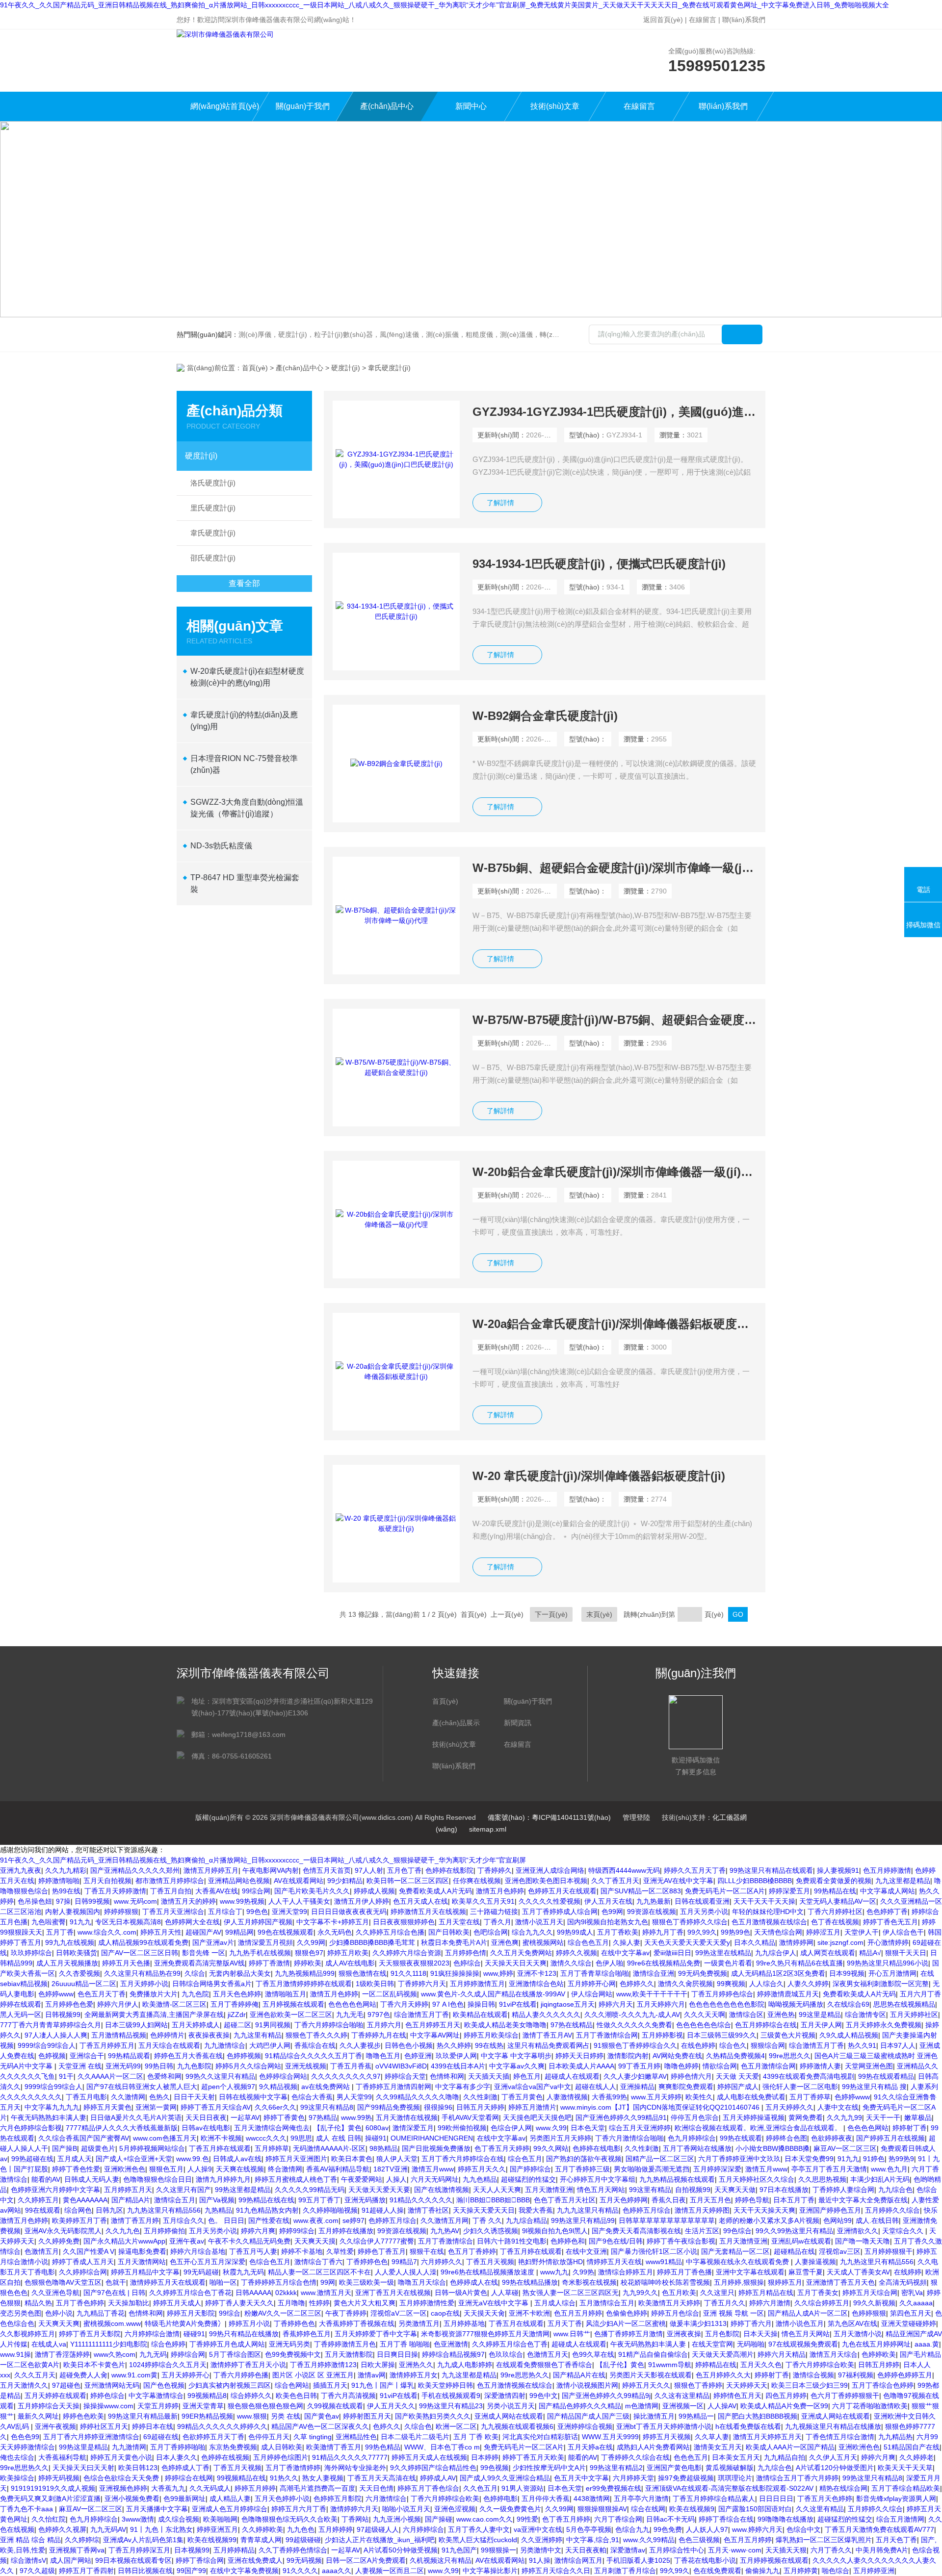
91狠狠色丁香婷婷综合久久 (635, 2045)
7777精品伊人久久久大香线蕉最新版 (122, 2128)
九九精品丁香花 (101, 2313)
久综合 (195, 1973)
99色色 (257, 1912)
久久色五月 (480, 2488)
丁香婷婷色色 (367, 2262)
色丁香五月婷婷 (566, 2519)
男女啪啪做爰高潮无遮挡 (652, 2169)
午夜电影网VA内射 (271, 1870)
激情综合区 (746, 2015)
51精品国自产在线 (912, 2447)
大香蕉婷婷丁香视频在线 (357, 2323)
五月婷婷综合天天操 (49, 2406)
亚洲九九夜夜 (21, 1870)
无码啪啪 (751, 2344)
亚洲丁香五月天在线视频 (393, 2293)
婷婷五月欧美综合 (491, 2035)
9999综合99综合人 (47, 2045)
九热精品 (218, 2210)
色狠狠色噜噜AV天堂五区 (63, 2282)
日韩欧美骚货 (77, 1953)
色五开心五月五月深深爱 (208, 2262)
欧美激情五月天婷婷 (669, 2303)
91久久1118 (408, 1973)
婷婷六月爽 (258, 2231)
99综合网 (256, 1891)
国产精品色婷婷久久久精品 (580, 2406)
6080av (377, 2128)
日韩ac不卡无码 (670, 2519)
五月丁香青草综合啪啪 (595, 1973)
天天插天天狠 (786, 2550)
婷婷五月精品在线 (766, 2293)
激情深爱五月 (413, 2128)
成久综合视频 (179, 2519)
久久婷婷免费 (59, 2241)
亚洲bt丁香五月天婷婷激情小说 (664, 2426)
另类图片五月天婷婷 (560, 2138)
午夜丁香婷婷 (346, 2313)
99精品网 (239, 1932)
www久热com (115, 2354)
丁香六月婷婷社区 (835, 1912)
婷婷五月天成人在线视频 (429, 2457)
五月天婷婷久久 (789, 2107)
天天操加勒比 (129, 2303)
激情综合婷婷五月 (626, 2272)
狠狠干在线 (427, 2251)
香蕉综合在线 (315, 2045)
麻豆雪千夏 (806, 2272)
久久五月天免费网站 (521, 1953)
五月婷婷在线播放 (346, 2231)
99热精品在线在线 (266, 2200)
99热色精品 (383, 2447)
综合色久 (733, 2045)
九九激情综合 (225, 2045)
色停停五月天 (269, 2437)
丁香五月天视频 (490, 2262)
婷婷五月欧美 (348, 1953)
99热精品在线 (835, 1891)
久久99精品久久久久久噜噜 (418, 2097)
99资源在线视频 (652, 1912)
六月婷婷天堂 (633, 2478)
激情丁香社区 (428, 2210)
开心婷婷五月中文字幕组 (598, 2179)
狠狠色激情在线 (363, 1973)
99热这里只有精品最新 (143, 2416)
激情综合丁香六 (318, 2262)
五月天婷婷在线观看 (55, 2396)
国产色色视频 (164, 2385)
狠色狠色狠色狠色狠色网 (265, 2406)
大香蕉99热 (609, 2097)
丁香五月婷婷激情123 (323, 2365)
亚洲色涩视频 (455, 2509)
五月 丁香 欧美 (476, 2437)
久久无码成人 (210, 2488)
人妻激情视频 (567, 2097)
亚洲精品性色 (356, 2437)
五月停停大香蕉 (546, 2499)
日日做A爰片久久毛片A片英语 (136, 2117)
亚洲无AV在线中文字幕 (678, 1881)
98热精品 (384, 2148)
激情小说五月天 (539, 1922)
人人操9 (200, 2169)
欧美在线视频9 (692, 2509)
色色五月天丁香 (102, 1994)
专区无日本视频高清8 (128, 1922)
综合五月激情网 (900, 2519)
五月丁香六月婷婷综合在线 (463, 2159)
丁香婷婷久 (495, 1870)
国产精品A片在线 (579, 2375)
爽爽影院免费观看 (686, 2087)
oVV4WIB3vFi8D (401, 2066)
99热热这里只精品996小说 (888, 1963)
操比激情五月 (654, 2416)
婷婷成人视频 (374, 1891)
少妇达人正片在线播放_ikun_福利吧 (380, 2540)
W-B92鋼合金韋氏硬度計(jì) (545, 716)
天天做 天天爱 (737, 2076)
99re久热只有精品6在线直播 (799, 1963)
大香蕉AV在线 (217, 1891)
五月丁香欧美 (618, 1932)
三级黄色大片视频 (788, 2035)
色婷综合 (467, 1963)
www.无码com (135, 1901)
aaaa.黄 (927, 2344)
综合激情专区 (865, 2015)
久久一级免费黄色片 (510, 2509)
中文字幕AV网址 (435, 2035)
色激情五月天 (548, 2354)
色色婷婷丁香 (887, 1912)
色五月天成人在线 (420, 1901)
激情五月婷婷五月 (211, 1870)
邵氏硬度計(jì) (213, 558)
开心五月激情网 (892, 1973)
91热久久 (284, 2478)
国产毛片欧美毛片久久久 (312, 1891)
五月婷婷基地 (464, 2323)
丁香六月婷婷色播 (241, 2375)
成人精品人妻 (230, 2499)
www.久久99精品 (649, 2540)
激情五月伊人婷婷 (362, 1901)
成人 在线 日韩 (339, 2138)
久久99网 (311, 1942)
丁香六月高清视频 (348, 2396)
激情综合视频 (813, 2375)
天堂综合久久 (904, 2231)
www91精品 (664, 2262)
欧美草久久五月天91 (483, 1901)
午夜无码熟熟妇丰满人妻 (49, 2117)
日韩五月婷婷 (879, 2365)
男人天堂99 (354, 2097)
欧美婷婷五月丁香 (79, 2220)
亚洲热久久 (416, 2365)
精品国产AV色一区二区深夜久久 (320, 2426)
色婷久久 (387, 2426)
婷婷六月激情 (770, 2303)
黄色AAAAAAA (85, 2200)
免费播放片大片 (154, 1994)
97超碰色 (66, 2385)
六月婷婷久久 (442, 2262)
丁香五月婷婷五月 (107, 2045)
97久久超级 (37, 2571)
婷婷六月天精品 (782, 2354)
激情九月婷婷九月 (223, 2179)
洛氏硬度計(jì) (213, 483)
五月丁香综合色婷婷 (883, 2385)
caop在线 (445, 2313)
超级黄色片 (98, 2148)
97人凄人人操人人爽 (56, 2035)
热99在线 (66, 1891)
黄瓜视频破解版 (730, 2468)
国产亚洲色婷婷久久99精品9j (606, 2396)
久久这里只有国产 (183, 2190)
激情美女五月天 (718, 2447)
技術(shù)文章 (555, 106)
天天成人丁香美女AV (858, 2272)
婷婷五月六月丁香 (299, 2509)
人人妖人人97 (707, 2529)
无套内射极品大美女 (240, 1973)
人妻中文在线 (838, 2107)
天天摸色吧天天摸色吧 (537, 2117)
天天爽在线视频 (240, 2169)
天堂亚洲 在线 (80, 2066)
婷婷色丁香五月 (382, 2251)
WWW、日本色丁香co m (442, 2447)
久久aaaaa (916, 2303)
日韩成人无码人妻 (92, 2179)
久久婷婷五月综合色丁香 (510, 2344)
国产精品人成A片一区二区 (808, 2313)
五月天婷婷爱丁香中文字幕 (376, 2334)
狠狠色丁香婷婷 (698, 2385)
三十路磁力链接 (494, 1912)
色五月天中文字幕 (581, 2478)
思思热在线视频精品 (904, 2004)
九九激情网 (129, 2447)
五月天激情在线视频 (407, 2117)
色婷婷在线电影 (597, 2148)
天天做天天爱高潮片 (723, 2354)
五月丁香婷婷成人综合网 (560, 1912)
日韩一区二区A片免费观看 (366, 2560)
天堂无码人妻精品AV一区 (838, 1901)
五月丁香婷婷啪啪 (178, 2447)
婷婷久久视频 (576, 1953)
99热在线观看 (741, 2138)
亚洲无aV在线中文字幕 (494, 2303)
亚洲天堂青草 (203, 2406)
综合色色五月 (588, 1942)
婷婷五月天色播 (126, 1963)
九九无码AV (108, 2529)
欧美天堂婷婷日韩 (445, 2385)
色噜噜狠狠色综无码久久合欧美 (289, 2519)
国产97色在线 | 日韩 (114, 2293)
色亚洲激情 (451, 2344)
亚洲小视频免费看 (132, 2499)
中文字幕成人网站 (888, 1891)
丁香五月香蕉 (351, 2066)
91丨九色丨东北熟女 (161, 2529)
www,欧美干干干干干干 (652, 1994)
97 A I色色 (448, 2004)
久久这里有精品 (820, 2509)
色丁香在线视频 (835, 1922)
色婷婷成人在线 (474, 2282)
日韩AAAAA (253, 2293)
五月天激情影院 (349, 2354)
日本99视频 (847, 1973)
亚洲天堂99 (289, 1912)
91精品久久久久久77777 (350, 2457)
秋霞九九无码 (243, 2272)
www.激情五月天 (326, 2293)
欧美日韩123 (138, 2468)
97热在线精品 (572, 2025)
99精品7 (404, 2262)
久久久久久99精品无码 (310, 2190)
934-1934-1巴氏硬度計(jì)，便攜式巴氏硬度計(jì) (599, 564)
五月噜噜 (291, 2303)
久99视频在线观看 (335, 2406)
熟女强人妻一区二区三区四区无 (571, 2293)
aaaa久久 (337, 2571)
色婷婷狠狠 (869, 2313)
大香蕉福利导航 (62, 2457)
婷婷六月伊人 (118, 2004)
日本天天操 (760, 2334)
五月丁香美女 (818, 2293)
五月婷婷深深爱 (717, 2169)
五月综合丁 (225, 1912)
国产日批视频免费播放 (436, 2148)
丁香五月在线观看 (516, 2323)
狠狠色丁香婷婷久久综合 (690, 1922)
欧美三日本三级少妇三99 (810, 2385)
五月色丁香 (404, 1870)
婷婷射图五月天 (367, 2416)
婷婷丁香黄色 (284, 2117)
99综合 (230, 2313)
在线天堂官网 (712, 2344)
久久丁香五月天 (615, 1881)
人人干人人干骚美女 (299, 1901)
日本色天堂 (588, 2128)
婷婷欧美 (308, 1963)
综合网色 (78, 2210)
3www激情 (138, 2519)
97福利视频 (856, 2375)
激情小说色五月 (800, 2323)
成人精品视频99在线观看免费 (143, 1942)
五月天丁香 (565, 2323)
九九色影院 (194, 2066)
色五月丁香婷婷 (472, 2251)
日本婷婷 (485, 2457)
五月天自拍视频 (107, 1881)
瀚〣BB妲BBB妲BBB (493, 2200)
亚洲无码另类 (289, 2344)
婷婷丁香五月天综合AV (216, 2107)
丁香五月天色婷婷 (825, 2499)
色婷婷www (56, 1994)
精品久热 (38, 2303)
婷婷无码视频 (59, 2478)
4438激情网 (592, 2499)
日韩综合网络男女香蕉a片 (212, 1984)
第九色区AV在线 (852, 2323)
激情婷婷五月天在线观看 (168, 2282)
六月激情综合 (386, 2499)
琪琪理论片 (735, 2478)
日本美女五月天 (736, 2457)
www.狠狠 (252, 2416)
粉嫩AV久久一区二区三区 (283, 2313)
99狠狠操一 (498, 2550)
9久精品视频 (278, 2087)
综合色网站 (292, 2385)
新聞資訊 (518, 1723)
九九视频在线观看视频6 (517, 2426)
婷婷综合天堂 (405, 2076)
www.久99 (551, 2128)
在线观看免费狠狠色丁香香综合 (544, 2365)
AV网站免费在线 (677, 2056)
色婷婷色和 (568, 2241)
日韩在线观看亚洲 (702, 1901)
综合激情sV (28, 2560)
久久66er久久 (275, 2107)
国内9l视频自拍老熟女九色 (608, 1922)
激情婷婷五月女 (414, 2375)
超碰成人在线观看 (572, 2076)
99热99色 (735, 1932)
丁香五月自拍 (171, 1891)
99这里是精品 (820, 2015)
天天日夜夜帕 (586, 2550)
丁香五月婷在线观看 (220, 2148)
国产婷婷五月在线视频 (890, 2138)
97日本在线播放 (784, 2190)
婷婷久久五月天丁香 (695, 1870)
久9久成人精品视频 (849, 2035)
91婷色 (874, 2159)
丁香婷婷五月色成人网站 (227, 2344)
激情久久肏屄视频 (685, 1984)
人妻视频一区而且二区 (390, 2571)
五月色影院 (722, 2334)
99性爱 (527, 2519)
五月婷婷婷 (336, 2529)
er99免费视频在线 (614, 2488)
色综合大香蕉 (312, 2097)
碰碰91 (194, 2334)
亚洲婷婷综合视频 (585, 2426)
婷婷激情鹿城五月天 (788, 1994)
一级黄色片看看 (728, 1963)
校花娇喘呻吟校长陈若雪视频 (665, 2282)
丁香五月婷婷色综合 (722, 1994)
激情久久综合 (571, 1963)
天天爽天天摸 (315, 2241)
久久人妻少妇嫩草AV (635, 2076)
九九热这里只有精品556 (164, 2210)
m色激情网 (642, 2406)
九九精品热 (895, 2437)
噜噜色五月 (383, 2056)
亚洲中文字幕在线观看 (750, 2272)
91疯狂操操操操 (455, 1973)
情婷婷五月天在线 (614, 2262)
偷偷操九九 (762, 2571)
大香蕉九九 (168, 2488)
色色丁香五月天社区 (565, 2200)
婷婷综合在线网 (189, 2478)
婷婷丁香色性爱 (76, 2169)
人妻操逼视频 (815, 2262)
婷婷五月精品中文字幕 (145, 2272)
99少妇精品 (345, 1881)
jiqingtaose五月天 (568, 2004)
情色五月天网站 (601, 2190)
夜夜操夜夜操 (209, 2035)
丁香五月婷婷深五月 (139, 2550)
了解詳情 (500, 503)
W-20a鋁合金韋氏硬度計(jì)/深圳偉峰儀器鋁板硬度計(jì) (615, 1324)
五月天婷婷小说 (144, 1984)
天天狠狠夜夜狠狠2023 (414, 1963)
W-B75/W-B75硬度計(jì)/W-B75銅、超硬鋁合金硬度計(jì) (615, 1020)
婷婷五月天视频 (667, 2437)
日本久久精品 (755, 1942)
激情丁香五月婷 (135, 2220)
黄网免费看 (806, 2117)
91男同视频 (273, 2025)
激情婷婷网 (796, 1942)
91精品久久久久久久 (421, 2200)
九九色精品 (480, 2179)
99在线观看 (43, 2210)
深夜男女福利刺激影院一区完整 (881, 1984)
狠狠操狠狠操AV (602, 2509)
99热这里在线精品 (723, 1953)
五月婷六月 (384, 2025)
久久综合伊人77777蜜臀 (377, 2241)
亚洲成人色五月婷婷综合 (230, 2509)
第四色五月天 (911, 2313)
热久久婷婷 (454, 2045)
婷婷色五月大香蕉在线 (188, 2056)
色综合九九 (632, 2529)
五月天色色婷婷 (237, 1994)
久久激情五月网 (445, 2220)
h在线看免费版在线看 (748, 2426)
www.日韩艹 (572, 2334)
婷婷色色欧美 (83, 2416)
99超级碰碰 (303, 2540)
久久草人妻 (712, 2437)
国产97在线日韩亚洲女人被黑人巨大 (142, 2087)
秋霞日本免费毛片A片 (454, 1942)
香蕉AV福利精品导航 (338, 2169)
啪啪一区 (223, 2282)
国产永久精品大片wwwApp (124, 2241)
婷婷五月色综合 (675, 2313)
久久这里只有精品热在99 (142, 1973)
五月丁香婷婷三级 (582, 2169)
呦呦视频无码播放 (796, 2004)
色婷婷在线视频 (225, 2457)
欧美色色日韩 (296, 2396)
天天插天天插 (489, 2076)
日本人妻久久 (177, 2457)
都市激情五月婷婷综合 (170, 1881)
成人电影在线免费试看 (751, 2097)
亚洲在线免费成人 (255, 2560)
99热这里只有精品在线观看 (771, 1870)
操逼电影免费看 (142, 2251)
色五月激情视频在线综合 (769, 1922)
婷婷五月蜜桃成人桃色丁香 (296, 2179)
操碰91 (376, 2138)
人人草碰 (505, 2293)
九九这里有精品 (258, 2035)
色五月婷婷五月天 (433, 2025)
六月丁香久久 (831, 2550)
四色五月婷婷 (786, 2396)
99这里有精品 (650, 2190)
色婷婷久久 (637, 1984)
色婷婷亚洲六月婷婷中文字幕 (55, 2190)
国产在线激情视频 (442, 2190)
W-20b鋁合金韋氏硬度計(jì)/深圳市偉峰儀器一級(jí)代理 (615, 1172)
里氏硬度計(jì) (213, 508)
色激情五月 (42, 2251)
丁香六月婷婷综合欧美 (820, 2365)
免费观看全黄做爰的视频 (834, 1881)
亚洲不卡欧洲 (529, 2313)
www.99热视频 (242, 1901)
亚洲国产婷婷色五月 (830, 2210)
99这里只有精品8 (327, 2107)
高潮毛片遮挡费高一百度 (317, 2488)
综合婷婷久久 (251, 2396)
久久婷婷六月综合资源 (407, 1953)
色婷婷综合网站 (283, 2076)
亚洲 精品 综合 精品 (30, 2540)
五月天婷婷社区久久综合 (757, 2179)
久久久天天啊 (705, 2015)
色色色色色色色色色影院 (727, 2004)
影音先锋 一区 (204, 1953)
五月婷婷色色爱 (69, 2004)
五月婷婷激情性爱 (427, 2303)
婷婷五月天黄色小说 (121, 2457)
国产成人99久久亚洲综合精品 (505, 2478)
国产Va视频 (217, 2200)
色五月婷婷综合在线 (766, 2025)
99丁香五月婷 (639, 2066)
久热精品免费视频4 (735, 2056)
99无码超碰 (201, 2272)
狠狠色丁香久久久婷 (316, 2035)
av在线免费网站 (327, 2087)
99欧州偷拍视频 (462, 2128)
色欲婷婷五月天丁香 (213, 2437)
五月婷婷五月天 (128, 2190)
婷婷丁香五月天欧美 (533, 2457)
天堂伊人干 (862, 1932)
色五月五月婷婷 (578, 2313)
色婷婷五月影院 (338, 2499)
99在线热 (489, 2045)
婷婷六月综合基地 (198, 2251)
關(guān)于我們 (303, 106)
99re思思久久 (790, 2056)
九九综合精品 (526, 2220)
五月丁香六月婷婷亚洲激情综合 (91, 2437)
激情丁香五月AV (547, 2035)
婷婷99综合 (297, 2231)
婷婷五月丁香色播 (684, 2272)
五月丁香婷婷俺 (235, 2004)
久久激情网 (128, 2097)
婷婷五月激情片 (532, 2107)
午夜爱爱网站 (362, 2179)
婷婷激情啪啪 (59, 1881)
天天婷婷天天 (747, 2385)
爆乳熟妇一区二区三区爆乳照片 (824, 2540)
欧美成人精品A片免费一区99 (784, 2406)
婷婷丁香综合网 (200, 2560)
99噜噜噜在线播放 (785, 2519)
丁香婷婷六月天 (422, 1984)
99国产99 (191, 2571)
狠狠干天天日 (906, 1953)
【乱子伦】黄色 (338, 2128)
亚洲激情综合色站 (536, 1984)
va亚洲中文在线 (538, 2529)
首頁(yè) (255, 368)
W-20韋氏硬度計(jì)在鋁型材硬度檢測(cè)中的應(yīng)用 (247, 677)
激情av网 (372, 2375)
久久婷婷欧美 (262, 2529)
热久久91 (862, 2045)
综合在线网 (648, 2509)
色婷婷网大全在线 (192, 1922)
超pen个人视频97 (228, 2087)
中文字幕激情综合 (156, 2396)
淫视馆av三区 (840, 2251)
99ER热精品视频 (207, 2416)
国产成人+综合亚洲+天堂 (134, 2159)
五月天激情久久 (24, 2385)
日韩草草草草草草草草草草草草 (667, 2220)
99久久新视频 (874, 2303)
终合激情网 (285, 2169)
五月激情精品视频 (119, 2035)
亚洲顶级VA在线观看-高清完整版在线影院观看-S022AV (730, 2488)
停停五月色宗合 (695, 2117)
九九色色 (301, 2529)
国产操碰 (439, 2519)
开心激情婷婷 (888, 1942)
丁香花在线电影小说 (705, 2560)
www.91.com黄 (134, 2375)
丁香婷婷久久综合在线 (635, 2457)
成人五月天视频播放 (67, 1963)
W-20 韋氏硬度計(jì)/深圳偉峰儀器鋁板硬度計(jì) (599, 1476)
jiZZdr (237, 2015)
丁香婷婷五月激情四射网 (393, 2087)
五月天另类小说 (704, 1912)
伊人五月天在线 (608, 1901)
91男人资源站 (523, 2488)
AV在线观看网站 (299, 1881)
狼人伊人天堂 (397, 2159)
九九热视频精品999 (305, 1973)
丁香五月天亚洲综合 (173, 1912)
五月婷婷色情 (466, 1953)
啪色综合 (836, 2571)
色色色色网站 (868, 2128)
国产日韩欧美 (449, 1932)
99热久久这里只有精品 (220, 2076)
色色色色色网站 (352, 2004)
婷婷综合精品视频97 (453, 2354)
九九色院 (195, 1994)
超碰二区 (237, 2025)
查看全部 (244, 583)
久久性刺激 (480, 2097)
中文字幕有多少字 (463, 2087)
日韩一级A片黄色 (461, 2293)
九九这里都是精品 (903, 1881)
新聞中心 (471, 106)
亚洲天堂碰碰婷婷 (909, 2323)
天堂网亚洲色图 (869, 2066)
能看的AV (46, 2179)
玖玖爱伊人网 (456, 2056)
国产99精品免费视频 (389, 2107)
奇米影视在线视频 (589, 2282)
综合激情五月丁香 (421, 2015)
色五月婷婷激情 (887, 1870)
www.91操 (15, 2354)
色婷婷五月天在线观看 (562, 1891)
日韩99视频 (92, 1901)
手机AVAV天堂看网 (470, 2117)
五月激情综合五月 (607, 2303)
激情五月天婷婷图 (702, 2210)
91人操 (540, 2560)
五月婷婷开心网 (592, 1984)
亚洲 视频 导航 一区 (733, 2313)
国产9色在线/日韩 (616, 2241)
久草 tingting (313, 2437)
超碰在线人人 (596, 2087)
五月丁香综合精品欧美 (906, 2488)
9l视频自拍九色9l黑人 (555, 2231)
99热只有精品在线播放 (244, 2334)
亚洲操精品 (637, 2087)
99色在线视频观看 (286, 1932)
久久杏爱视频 (79, 1973)
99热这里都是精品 (243, 2190)
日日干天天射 (194, 2097)
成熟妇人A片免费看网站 (653, 2447)
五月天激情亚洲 (549, 2190)
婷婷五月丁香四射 (86, 2571)
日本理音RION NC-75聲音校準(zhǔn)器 (244, 764)
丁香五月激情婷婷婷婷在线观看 (304, 1984)
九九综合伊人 (776, 1953)
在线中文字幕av (625, 1953)
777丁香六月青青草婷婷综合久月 (51, 2025)
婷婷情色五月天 (737, 2396)
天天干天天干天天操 (764, 1901)
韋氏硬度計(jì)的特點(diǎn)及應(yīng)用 (244, 721)
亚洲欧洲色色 (125, 2169)
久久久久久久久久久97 (346, 2076)
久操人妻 (627, 1942)
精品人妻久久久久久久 (546, 2015)
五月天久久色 (761, 2365)
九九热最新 (654, 1901)
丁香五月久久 (725, 2303)
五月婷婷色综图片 (281, 2457)
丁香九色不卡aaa (27, 2509)
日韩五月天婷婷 (480, 2107)
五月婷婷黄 (801, 2571)
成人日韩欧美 (282, 2447)
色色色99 (25, 2437)
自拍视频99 (693, 2190)
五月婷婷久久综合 (892, 2210)
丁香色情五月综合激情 (840, 2437)
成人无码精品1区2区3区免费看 (778, 1973)
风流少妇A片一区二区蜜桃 (626, 2323)
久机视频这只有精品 (441, 2560)
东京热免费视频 (233, 2447)
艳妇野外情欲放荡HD (550, 2262)
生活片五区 (702, 2231)
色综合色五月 (270, 2262)
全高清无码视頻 (903, 2282)
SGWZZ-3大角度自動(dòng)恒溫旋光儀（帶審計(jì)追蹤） (247, 808)
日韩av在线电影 (206, 2128)
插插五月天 (330, 2385)
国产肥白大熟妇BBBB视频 (758, 2416)
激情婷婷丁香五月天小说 (248, 2365)
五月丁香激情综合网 (607, 2035)
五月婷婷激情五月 (477, 1984)
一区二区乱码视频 (390, 1994)
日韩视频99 (63, 2015)
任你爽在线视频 (477, 1881)
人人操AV (722, 2406)
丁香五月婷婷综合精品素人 (714, 2499)
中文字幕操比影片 (490, 2571)
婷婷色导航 (752, 2200)
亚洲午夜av (187, 2241)
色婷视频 (52, 2056)
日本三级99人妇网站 (136, 2025)
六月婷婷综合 (423, 2529)
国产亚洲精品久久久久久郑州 (135, 1870)
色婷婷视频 (244, 2056)
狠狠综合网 (768, 2045)
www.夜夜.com (316, 2220)
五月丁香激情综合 (445, 2241)
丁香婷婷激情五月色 (345, 2344)
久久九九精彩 (66, 1870)
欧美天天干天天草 (905, 2468)
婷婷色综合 (107, 2396)
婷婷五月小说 (249, 2323)
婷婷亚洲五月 (217, 2529)
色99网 (612, 1912)
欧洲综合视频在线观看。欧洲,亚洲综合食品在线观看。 (759, 2128)
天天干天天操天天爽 (764, 2210)
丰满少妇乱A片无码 (880, 2179)
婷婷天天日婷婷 (579, 2056)
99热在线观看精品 (886, 2076)
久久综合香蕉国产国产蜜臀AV (84, 2138)
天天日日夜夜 (206, 2117)
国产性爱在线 (269, 2220)
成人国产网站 (71, 2560)
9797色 (379, 2015)
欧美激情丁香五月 (334, 2447)
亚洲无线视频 (306, 2066)
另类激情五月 (419, 2323)
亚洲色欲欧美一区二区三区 (291, 2015)
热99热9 (901, 2159)
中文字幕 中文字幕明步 (516, 2056)
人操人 (396, 2179)
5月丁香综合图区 (235, 2354)
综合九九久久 (532, 1932)
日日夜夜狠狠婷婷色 (404, 1922)
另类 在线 (286, 2416)
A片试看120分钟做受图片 (835, 2468)
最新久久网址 (38, 2416)
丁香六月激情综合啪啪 (629, 2138)
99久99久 (702, 1932)
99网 (328, 2282)
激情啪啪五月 (286, 1994)
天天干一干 (883, 2117)
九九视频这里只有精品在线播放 (833, 2426)
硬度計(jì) (346, 368)
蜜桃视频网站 (543, 1942)
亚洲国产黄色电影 (674, 2468)
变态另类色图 (21, 2313)
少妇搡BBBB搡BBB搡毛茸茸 (373, 1942)
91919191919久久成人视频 (53, 2488)
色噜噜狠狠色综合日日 (157, 2179)
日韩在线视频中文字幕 (253, 2097)
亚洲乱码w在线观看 (801, 2241)
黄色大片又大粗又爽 (365, 2303)
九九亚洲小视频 (397, 2519)
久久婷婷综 (82, 2540)
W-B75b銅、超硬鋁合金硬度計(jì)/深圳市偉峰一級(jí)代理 (615, 868)
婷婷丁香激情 (269, 1963)
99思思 (301, 2138)
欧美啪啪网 (220, 2519)
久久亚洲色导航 (55, 2293)
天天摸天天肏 (484, 2313)
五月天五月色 (710, 2200)
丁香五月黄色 (522, 2097)
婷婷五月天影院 (191, 2313)
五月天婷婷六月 (661, 2004)
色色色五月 (691, 2457)
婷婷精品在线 (716, 2365)
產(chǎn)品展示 (456, 1723)
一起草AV (245, 2117)
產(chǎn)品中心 (387, 106)
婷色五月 (527, 2076)
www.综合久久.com (107, 1932)
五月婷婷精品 (234, 2550)
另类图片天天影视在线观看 (651, 2375)
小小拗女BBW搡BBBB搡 (772, 2148)
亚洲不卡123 (537, 1973)
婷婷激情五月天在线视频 (428, 1912)
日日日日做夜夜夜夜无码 (349, 1912)
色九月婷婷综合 (692, 2138)
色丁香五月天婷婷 (502, 2148)
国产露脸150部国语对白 (755, 2509)
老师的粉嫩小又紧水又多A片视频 (769, 2220)
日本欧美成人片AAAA (581, 2066)
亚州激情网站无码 (112, 2385)
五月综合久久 (183, 2220)
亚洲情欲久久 (858, 2231)
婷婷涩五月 (823, 1932)
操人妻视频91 (838, 1870)
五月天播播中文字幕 (157, 2509)
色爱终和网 (164, 2076)
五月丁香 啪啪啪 (405, 2344)
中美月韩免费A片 (882, 2550)
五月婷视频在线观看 (293, 2004)
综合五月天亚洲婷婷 (640, 2128)
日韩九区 (109, 2210)
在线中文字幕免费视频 (244, 2571)
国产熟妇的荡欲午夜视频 (584, 2159)
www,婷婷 (498, 1973)
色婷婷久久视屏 (62, 2529)
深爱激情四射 (505, 2396)
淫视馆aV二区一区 (399, 2313)
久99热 (583, 2272)
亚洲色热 (781, 2015)
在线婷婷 (908, 2272)
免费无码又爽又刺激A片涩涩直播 (50, 2499)
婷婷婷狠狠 (121, 1912)
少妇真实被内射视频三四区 (230, 2385)
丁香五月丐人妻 (253, 2251)
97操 (63, 1901)
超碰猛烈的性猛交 (528, 2179)
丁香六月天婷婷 (404, 2004)
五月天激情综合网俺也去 (272, 2128)
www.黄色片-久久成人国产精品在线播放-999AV (494, 1994)
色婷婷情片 (167, 2035)
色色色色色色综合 (704, 2025)
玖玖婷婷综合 (31, 1953)
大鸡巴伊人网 (270, 2045)
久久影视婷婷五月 (27, 2334)
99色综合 (737, 2231)
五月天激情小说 (858, 2334)
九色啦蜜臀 (49, 1922)
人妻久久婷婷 (808, 1984)
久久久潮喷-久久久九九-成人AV (632, 2015)
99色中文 (544, 2396)
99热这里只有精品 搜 (874, 2087)
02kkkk (286, 2293)
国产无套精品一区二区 (735, 2251)
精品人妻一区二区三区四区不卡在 (319, 2272)
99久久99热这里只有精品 (794, 2231)
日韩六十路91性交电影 (512, 2241)
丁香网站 (355, 2519)
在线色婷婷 (698, 2045)
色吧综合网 (491, 1932)
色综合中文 (804, 2529)
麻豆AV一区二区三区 (845, 2148)
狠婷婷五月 (785, 2282)
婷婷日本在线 (153, 2426)
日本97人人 (898, 2045)
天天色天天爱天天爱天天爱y (687, 1942)
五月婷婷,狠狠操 (739, 2282)
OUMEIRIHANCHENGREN (432, 2138)
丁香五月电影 (86, 2097)
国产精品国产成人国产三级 (588, 2416)
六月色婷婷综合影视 (31, 2128)
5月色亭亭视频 (589, 2529)
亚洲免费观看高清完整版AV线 (199, 1963)
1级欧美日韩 (375, 1984)
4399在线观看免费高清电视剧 (809, 2076)
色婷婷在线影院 (449, 1870)
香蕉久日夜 (669, 2200)
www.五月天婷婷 (656, 2097)
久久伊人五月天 (833, 2457)
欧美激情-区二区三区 (174, 2004)
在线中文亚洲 (586, 2251)
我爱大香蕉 (536, 2210)
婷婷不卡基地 (302, 2251)
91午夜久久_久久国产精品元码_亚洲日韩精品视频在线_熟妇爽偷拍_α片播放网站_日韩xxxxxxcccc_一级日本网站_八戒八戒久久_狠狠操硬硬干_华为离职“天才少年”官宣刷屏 (263, 1860)
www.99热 (356, 2117)
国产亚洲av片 (213, 1942)
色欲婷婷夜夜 (832, 2138)
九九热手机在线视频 (260, 1953)
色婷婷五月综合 (647, 2210)
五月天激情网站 (142, 2262)
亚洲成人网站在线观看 (509, 2416)
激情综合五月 (175, 2200)
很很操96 (438, 2107)
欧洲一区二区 (456, 2426)
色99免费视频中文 (293, 2354)
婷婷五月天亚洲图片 (296, 2159)
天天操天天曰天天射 (83, 2468)
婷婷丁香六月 (751, 2323)
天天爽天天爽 (59, 2323)
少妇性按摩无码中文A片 (549, 2468)
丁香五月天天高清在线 (382, 2478)
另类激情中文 (541, 2550)
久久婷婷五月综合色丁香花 (190, 2293)
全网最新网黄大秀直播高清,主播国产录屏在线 (154, 2015)
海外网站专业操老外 (355, 2468)
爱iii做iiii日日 (672, 1953)
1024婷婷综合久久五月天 (168, 2365)
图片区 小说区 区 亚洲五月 (313, 2375)
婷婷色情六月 (691, 2076)
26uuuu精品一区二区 (84, 1984)
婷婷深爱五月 (789, 1891)
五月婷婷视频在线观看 (774, 2560)
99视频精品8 (207, 2396)
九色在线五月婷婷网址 (876, 2344)
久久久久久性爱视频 (549, 1901)
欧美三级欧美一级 (366, 2282)
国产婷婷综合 (530, 2169)
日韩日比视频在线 (145, 2571)
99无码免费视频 (703, 1973)
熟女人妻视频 (323, 2478)
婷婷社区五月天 (104, 2426)
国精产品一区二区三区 (660, 2159)
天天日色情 (376, 2488)
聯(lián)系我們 (744, 20)
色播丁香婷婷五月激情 (628, 2334)
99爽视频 (731, 1984)
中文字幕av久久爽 (517, 2066)
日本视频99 (192, 2550)
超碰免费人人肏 (83, 2375)
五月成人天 (75, 2159)
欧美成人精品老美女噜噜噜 (505, 2025)
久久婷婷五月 (38, 2200)
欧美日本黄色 (352, 2159)
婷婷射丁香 (910, 2128)
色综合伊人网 (511, 2128)
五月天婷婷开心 (185, 2375)
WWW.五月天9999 (610, 2437)
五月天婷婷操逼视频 (754, 2117)
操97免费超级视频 (686, 2478)
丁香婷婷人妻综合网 (843, 2190)
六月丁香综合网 (618, 2519)
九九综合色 (895, 2190)
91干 (66, 2076)
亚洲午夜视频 (55, 2426)
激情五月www (433, 2169)
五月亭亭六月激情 (641, 2499)
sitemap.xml (488, 1829)
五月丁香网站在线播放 (697, 2148)
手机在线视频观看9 (451, 2396)
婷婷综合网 (188, 2354)
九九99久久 (640, 2293)
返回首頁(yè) (663, 20)
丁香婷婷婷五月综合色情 (279, 2282)
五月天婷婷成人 (196, 2025)
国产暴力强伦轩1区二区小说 (654, 2251)
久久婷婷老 (916, 2457)
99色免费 (668, 2529)
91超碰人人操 (383, 2210)
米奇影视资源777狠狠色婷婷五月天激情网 (485, 2334)
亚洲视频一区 (683, 2406)
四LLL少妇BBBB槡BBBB (755, 1881)
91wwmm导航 (670, 2365)
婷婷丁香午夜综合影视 (681, 2241)
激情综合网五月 (578, 2560)
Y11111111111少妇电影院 (109, 2344)
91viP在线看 (518, 2004)
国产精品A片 (131, 2200)
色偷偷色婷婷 (627, 2313)
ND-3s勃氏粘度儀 (221, 846)
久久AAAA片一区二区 (110, 2076)
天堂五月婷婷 (158, 2406)
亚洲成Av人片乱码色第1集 (143, 2540)
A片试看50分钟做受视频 (401, 2550)
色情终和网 (447, 2076)
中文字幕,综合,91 (593, 2540)
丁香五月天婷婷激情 (115, 1891)
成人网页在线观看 (828, 1953)
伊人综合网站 (592, 1994)
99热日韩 (159, 2066)
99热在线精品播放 (530, 2282)
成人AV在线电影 (350, 1963)
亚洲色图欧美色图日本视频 (546, 1881)
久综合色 (418, 2426)
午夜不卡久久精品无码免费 (249, 2241)
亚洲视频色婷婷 (123, 2488)
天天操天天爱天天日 (484, 2210)
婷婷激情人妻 (820, 2066)
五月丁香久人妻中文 (479, 2529)
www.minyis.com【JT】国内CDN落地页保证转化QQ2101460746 (661, 2107)
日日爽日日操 (397, 2354)
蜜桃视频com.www (112, 2323)
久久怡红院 (49, 2519)
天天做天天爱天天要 (379, 2190)
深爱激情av (628, 2550)
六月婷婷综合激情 (152, 2334)
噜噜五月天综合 (422, 2282)
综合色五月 (525, 2159)
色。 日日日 (226, 2220)
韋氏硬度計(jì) (213, 533)
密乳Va (912, 2293)
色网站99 (837, 2220)
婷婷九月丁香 (663, 1932)
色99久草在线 (593, 2354)
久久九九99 (844, 2117)
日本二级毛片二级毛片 (415, 2437)
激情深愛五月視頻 (265, 1942)
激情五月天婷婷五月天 (767, 2437)
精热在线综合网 (843, 2488)
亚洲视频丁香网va (77, 2550)
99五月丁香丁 (319, 2200)
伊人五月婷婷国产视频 (258, 1922)
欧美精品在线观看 (480, 2015)
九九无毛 (350, 2015)
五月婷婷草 (272, 2148)
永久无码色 (335, 1932)
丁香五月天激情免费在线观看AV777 (879, 2529)
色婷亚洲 (418, 2056)
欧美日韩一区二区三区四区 (408, 1881)
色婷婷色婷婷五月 (905, 2375)
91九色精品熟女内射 (267, 2210)
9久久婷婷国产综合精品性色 (433, 2468)
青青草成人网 (261, 2540)
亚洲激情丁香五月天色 (840, 2282)
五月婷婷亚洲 (874, 2571)
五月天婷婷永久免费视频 (884, 2025)
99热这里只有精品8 (872, 2478)
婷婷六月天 (616, 2004)
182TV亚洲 (391, 2169)
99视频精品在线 (241, 2478)
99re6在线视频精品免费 (664, 1963)
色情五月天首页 (327, 1870)
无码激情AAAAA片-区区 (329, 2148)
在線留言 (703, 20)
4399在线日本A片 (458, 2066)
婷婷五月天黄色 (107, 2107)
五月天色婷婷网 (624, 2200)
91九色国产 (459, 2550)
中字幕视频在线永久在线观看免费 (738, 2262)
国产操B (65, 2148)
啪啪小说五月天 (406, 2509)
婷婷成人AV (438, 2478)
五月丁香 (60, 1932)
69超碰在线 (161, 2437)
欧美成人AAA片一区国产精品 (790, 2447)
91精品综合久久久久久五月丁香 (314, 2056)
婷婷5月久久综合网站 (248, 2066)
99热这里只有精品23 (451, 2406)
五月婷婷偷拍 (164, 2231)
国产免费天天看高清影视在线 (636, 2231)
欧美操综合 (17, 2478)
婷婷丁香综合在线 (726, 2519)
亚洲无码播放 (365, 2200)
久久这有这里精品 (682, 2396)
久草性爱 (340, 2251)
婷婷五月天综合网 (870, 2293)
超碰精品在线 (794, 2251)
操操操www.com (108, 2406)
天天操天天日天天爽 (516, 1963)
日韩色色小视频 (409, 2045)
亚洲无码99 (123, 2066)
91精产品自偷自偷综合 (653, 2354)
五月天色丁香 (896, 2540)
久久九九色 (123, 2231)
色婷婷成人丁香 (185, 2468)
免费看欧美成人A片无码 (435, 1891)
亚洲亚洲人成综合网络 (550, 1870)
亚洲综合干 (87, 2056)
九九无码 (153, 2354)
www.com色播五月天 (165, 2138)
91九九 (80, 1922)
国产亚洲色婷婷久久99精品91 (621, 2117)
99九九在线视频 (70, 1942)
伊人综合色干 (903, 1932)
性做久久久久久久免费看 (634, 2025)
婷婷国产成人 (738, 2087)
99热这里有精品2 (616, 2468)
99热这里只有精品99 (583, 2220)
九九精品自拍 (785, 2457)
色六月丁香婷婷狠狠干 (845, 2396)
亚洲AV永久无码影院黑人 (63, 2231)
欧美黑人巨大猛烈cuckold (478, 2540)
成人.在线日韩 (877, 2220)
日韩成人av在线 (237, 2159)
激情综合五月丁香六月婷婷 (797, 2478)
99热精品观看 (129, 2056)
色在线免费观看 (717, 2571)
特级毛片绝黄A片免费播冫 (185, 2323)
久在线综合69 (848, 2004)
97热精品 (323, 2117)
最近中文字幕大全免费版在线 (863, 2200)
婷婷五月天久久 (482, 2169)
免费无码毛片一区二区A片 (725, 1891)
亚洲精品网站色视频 (239, 1881)
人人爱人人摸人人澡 (406, 2272)
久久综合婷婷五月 (822, 2303)
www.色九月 (889, 2169)
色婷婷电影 (500, 2499)
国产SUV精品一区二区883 (641, 1891)
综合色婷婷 (168, 2344)
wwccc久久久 (266, 2138)
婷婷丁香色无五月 (890, 1922)
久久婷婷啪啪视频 (330, 2210)
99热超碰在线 (32, 2159)
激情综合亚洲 (654, 1973)
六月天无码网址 (435, 2179)
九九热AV (445, 2231)
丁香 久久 (487, 2220)
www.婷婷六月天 (757, 2529)
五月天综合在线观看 (169, 2045)
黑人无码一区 (21, 2015)
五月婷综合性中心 (677, 2550)
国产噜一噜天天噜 (863, 2241)
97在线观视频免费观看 (803, 2344)
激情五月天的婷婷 (188, 1901)
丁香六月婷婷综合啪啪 (329, 2025)
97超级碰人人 (378, 2529)
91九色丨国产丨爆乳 (383, 2385)
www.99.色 (193, 2159)
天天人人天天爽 (497, 2190)
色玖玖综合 (506, 2354)
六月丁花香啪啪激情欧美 (870, 2406)
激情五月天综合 (834, 2354)
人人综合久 (766, 1984)
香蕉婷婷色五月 (307, 2334)
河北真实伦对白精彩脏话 (540, 2437)
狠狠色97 (309, 1953)
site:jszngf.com (840, 1942)
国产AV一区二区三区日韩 (140, 1953)
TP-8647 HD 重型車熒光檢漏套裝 (245, 883)
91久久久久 (300, 2571)
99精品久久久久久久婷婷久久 (222, 2426)
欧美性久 (699, 2097)
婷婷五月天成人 (177, 2303)
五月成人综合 (555, 2303)
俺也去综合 (17, 2457)
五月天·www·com (735, 2550)
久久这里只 (717, 2293)
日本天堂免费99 (809, 2159)
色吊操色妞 (35, 1901)
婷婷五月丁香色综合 (428, 2488)
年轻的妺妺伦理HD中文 (768, 1912)
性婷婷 (319, 2303)
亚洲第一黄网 (156, 2107)
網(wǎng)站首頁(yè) (225, 106)
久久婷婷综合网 (83, 2272)
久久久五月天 (35, 2375)
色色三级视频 (699, 2540)
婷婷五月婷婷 (255, 2488)
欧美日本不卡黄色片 (94, 2365)
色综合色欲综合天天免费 (122, 2478)
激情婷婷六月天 (354, 2509)
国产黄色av (322, 2416)
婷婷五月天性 (161, 1932)
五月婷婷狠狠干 (889, 2251)
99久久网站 (551, 2148)
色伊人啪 (609, 1963)
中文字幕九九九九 (52, 2107)
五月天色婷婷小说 (282, 2499)
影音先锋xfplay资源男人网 (896, 2499)
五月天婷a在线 (590, 2447)
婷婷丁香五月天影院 (90, 2334)
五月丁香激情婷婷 (293, 2468)
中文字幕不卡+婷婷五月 (333, 1922)
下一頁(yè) (551, 1614)
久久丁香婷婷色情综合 (293, 2550)
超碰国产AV (203, 1932)
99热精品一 (696, 2416)
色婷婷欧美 (879, 2354)
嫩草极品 (918, 2117)
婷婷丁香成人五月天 (83, 2262)
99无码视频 (304, 2560)
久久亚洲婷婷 (542, 2540)
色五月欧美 (679, 2293)
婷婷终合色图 (786, 2138)
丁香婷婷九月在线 (379, 2035)
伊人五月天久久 (391, 2406)
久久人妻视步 (360, 2045)
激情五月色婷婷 (500, 1891)
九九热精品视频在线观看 (677, 2179)
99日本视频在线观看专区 (133, 2560)
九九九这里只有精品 (588, 2210)
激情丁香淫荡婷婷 (62, 2354)
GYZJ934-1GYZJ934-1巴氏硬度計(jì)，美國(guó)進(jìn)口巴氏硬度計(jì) (615, 412)
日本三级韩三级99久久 (722, 2035)
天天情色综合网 (778, 1932)
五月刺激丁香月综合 (625, 2571)
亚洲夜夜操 (684, 2334)
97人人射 (369, 1870)
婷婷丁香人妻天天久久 (239, 2303)
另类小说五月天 (511, 2406)
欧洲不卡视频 (221, 2138)
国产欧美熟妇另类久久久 (433, 2416)
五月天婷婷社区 (914, 2015)
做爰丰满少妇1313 (698, 2323)
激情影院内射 (628, 2056)
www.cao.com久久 (484, 2519)
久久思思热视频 (822, 2179)
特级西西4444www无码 (624, 1870)
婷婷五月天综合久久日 (556, 2571)
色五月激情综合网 (768, 2066)
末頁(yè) (599, 1614)
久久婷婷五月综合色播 (390, 1932)
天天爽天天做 (735, 2190)
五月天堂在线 (459, 1922)
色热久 (159, 2097)
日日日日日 (776, 2499)
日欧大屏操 (378, 2365)
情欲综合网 (720, 2066)
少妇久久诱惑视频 (491, 2231)
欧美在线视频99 (212, 2540)
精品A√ (870, 1953)
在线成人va (49, 2344)
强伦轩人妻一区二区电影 (800, 2087)
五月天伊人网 (821, 2025)
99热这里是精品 (83, 2447)
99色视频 (495, 2468)
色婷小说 (59, 2313)
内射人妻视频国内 (73, 1912)
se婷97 (353, 2220)
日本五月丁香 (794, 2200)
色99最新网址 (184, 2499)
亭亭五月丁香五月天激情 (829, 2169)
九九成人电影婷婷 (465, 2365)
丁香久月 (497, 1922)
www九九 (554, 2272)
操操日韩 (481, 2004)
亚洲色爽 (505, 1942)
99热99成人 (575, 1932)
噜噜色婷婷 (681, 2066)
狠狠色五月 (166, 2169)
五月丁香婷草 (810, 2097)
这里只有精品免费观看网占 (549, 2045)
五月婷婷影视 (662, 2035)
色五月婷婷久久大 (723, 2375)
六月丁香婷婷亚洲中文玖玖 (739, 2159)
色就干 (116, 2282)
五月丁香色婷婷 (80, 2303)
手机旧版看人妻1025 (638, 2560)
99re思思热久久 (525, 2375)
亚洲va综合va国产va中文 (533, 2087)
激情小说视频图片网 (587, 2385)
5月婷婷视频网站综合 (152, 2148)
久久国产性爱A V (89, 2251)
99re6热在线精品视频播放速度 (488, 2272)
